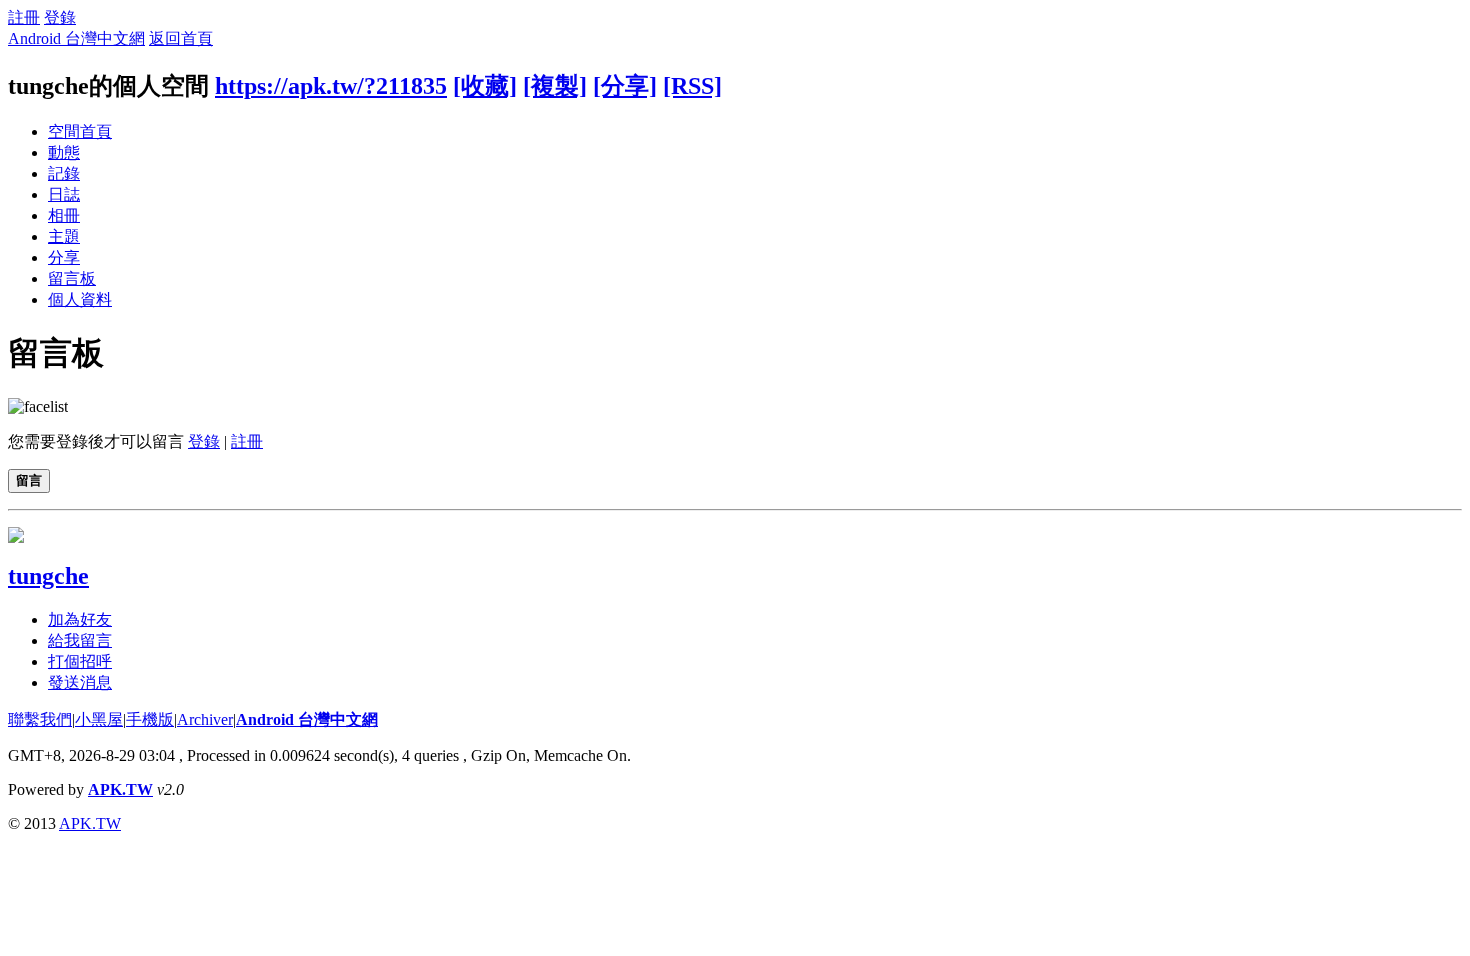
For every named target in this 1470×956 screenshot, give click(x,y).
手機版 (150, 719)
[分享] (625, 86)
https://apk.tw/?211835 (331, 86)
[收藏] (485, 86)
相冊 (64, 215)
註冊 (24, 17)
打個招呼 (80, 661)
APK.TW (120, 789)
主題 (64, 236)
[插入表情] (38, 406)
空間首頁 (80, 131)
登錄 (60, 17)
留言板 (72, 278)
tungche (48, 576)
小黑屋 (99, 719)
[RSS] (692, 86)
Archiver (205, 719)
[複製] (555, 86)
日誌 (64, 194)
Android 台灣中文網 (76, 38)
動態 (64, 152)
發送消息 (80, 682)
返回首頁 (181, 38)
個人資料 (80, 299)
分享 (64, 257)
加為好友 (80, 619)
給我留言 (80, 640)
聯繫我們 (40, 719)
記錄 (64, 173)
